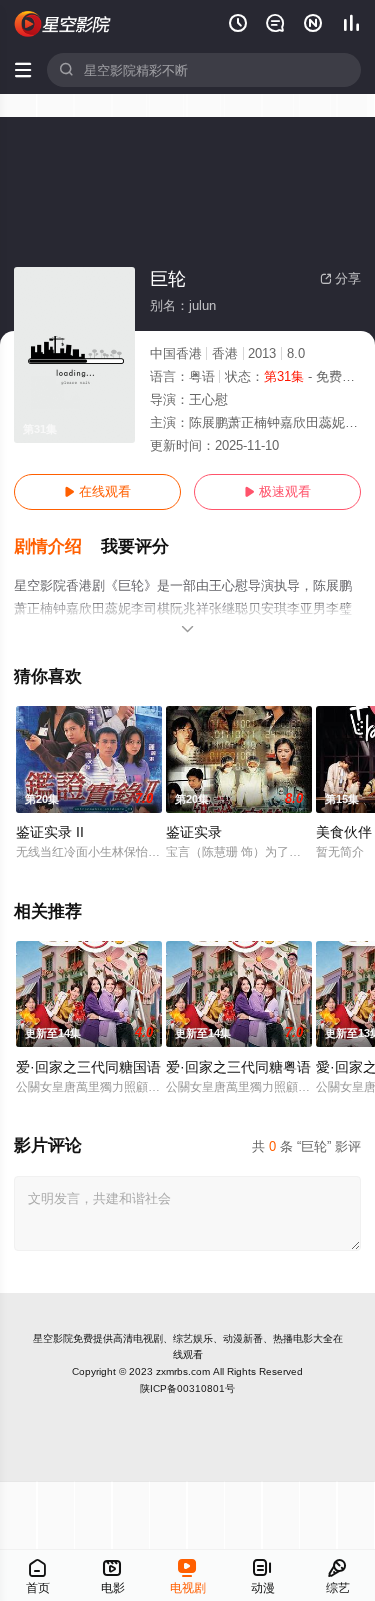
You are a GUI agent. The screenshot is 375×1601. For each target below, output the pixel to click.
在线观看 (97, 491)
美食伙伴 (344, 832)
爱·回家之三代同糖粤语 (238, 1067)
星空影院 (53, 1338)
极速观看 (277, 491)
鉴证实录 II (50, 832)
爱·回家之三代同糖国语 (88, 1067)
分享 (340, 278)
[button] (57, 547)
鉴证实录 (194, 832)
